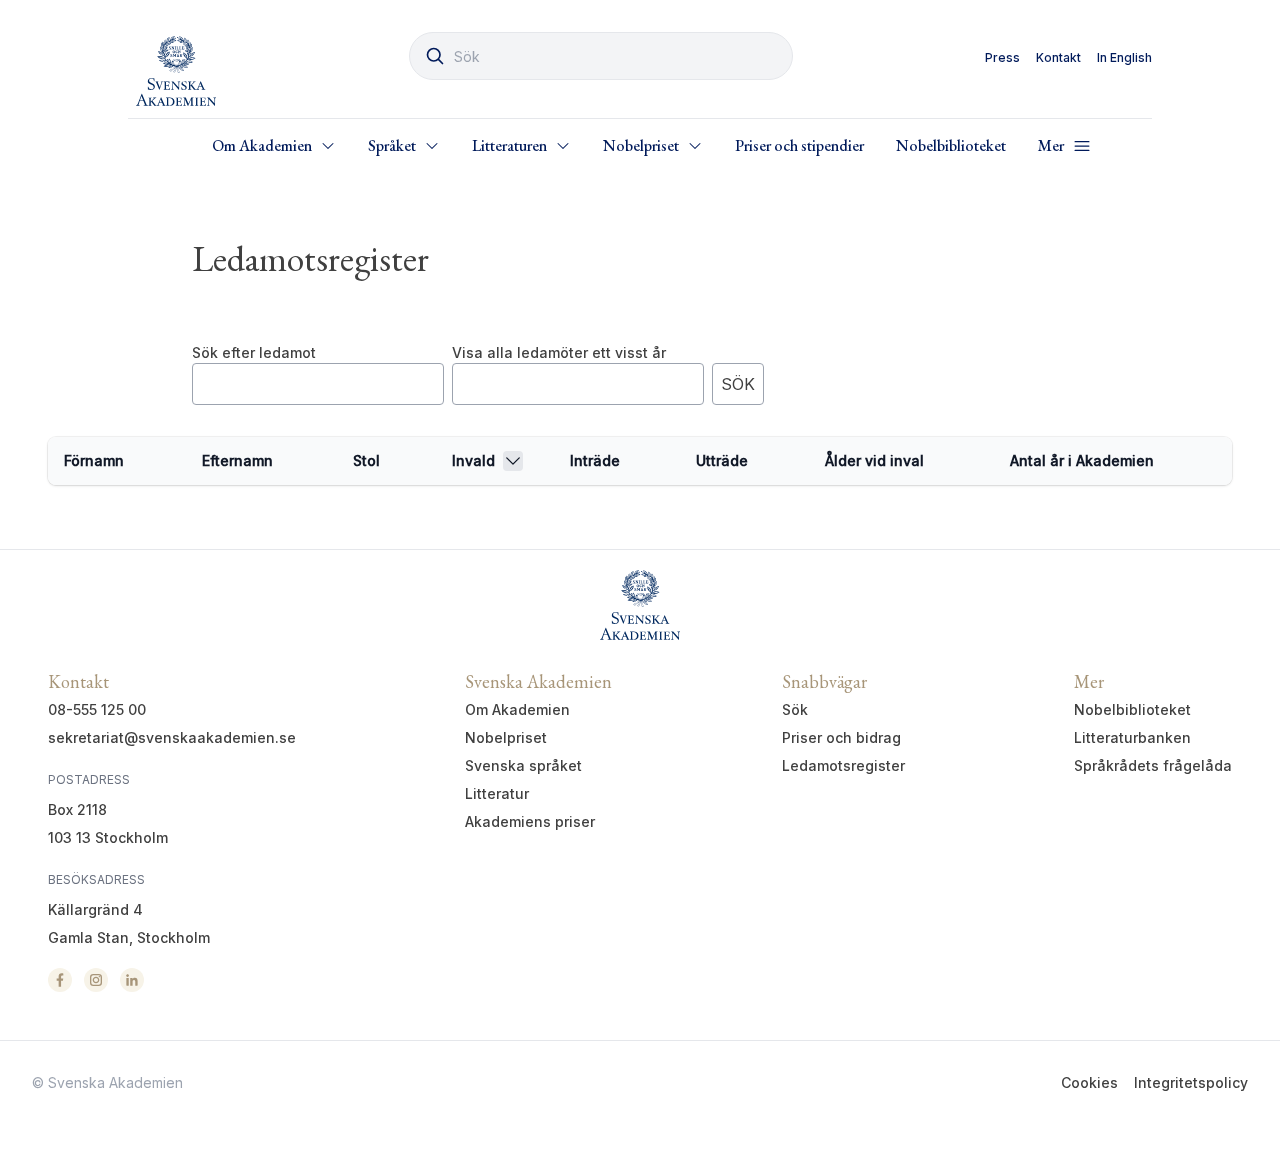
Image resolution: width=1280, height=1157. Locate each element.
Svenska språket (523, 765)
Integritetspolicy (1191, 1082)
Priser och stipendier (799, 145)
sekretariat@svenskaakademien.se (172, 737)
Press (1002, 57)
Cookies (1089, 1082)
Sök (795, 709)
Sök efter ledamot (254, 352)
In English (1124, 57)
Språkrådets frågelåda (1153, 765)
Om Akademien (517, 709)
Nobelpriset (506, 737)
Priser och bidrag (841, 737)
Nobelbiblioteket (951, 145)
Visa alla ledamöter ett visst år (559, 352)
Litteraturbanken (1132, 737)
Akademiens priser (530, 821)
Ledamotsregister (843, 765)
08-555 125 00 (97, 709)
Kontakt (1058, 57)
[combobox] (601, 56)
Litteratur (497, 793)
